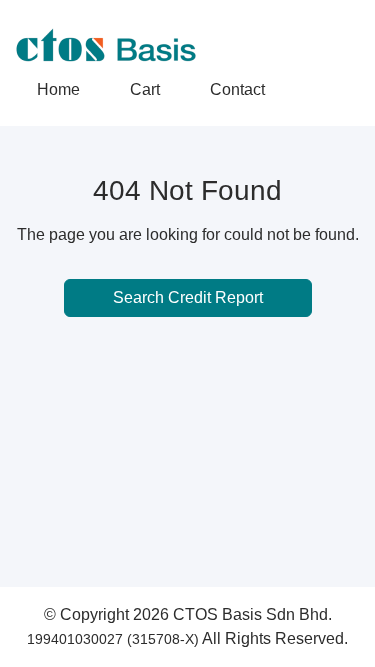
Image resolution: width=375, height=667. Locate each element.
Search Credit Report (188, 297)
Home (58, 89)
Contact (237, 89)
